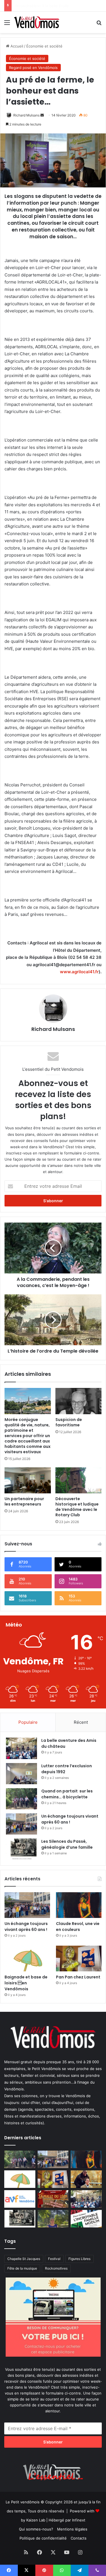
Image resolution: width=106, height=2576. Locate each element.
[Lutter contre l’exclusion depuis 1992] (21, 1774)
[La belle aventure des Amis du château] (21, 1748)
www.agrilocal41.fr (79, 972)
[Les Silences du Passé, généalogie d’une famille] (21, 1849)
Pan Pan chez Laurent (78, 1977)
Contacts (79, 2538)
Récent (81, 1722)
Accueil (16, 46)
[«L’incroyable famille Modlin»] (86, 2219)
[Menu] (7, 24)
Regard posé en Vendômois (33, 68)
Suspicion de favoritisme (69, 1422)
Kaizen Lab (36, 2520)
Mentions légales (72, 2529)
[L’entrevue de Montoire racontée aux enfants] (53, 2219)
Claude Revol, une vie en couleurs (78, 1927)
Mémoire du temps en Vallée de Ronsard (50, 6)
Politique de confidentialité (43, 2538)
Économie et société (44, 46)
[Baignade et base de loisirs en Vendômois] (27, 1959)
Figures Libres (79, 2259)
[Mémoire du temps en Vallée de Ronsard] (53, 2199)
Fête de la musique (22, 2268)
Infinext (79, 2520)
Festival (54, 2259)
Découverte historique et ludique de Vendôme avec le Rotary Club (78, 1507)
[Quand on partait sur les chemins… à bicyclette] (21, 1799)
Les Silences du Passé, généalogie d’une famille (67, 1844)
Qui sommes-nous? (36, 2529)
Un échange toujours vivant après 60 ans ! (70, 1819)
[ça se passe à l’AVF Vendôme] (20, 2199)
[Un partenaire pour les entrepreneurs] (28, 1480)
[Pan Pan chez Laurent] (79, 1959)
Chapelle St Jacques (24, 2259)
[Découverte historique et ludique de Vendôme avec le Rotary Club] (79, 1480)
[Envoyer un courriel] (42, 115)
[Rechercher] (99, 24)
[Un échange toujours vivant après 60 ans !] (21, 1824)
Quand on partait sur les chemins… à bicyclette (67, 1794)
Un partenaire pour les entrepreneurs (24, 1501)
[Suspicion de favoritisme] (79, 1401)
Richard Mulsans (26, 115)
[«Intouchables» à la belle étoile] (86, 2179)
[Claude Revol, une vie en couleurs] (79, 1905)
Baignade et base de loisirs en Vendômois (26, 1983)
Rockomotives (56, 2268)
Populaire (28, 1722)
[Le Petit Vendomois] (37, 22)
